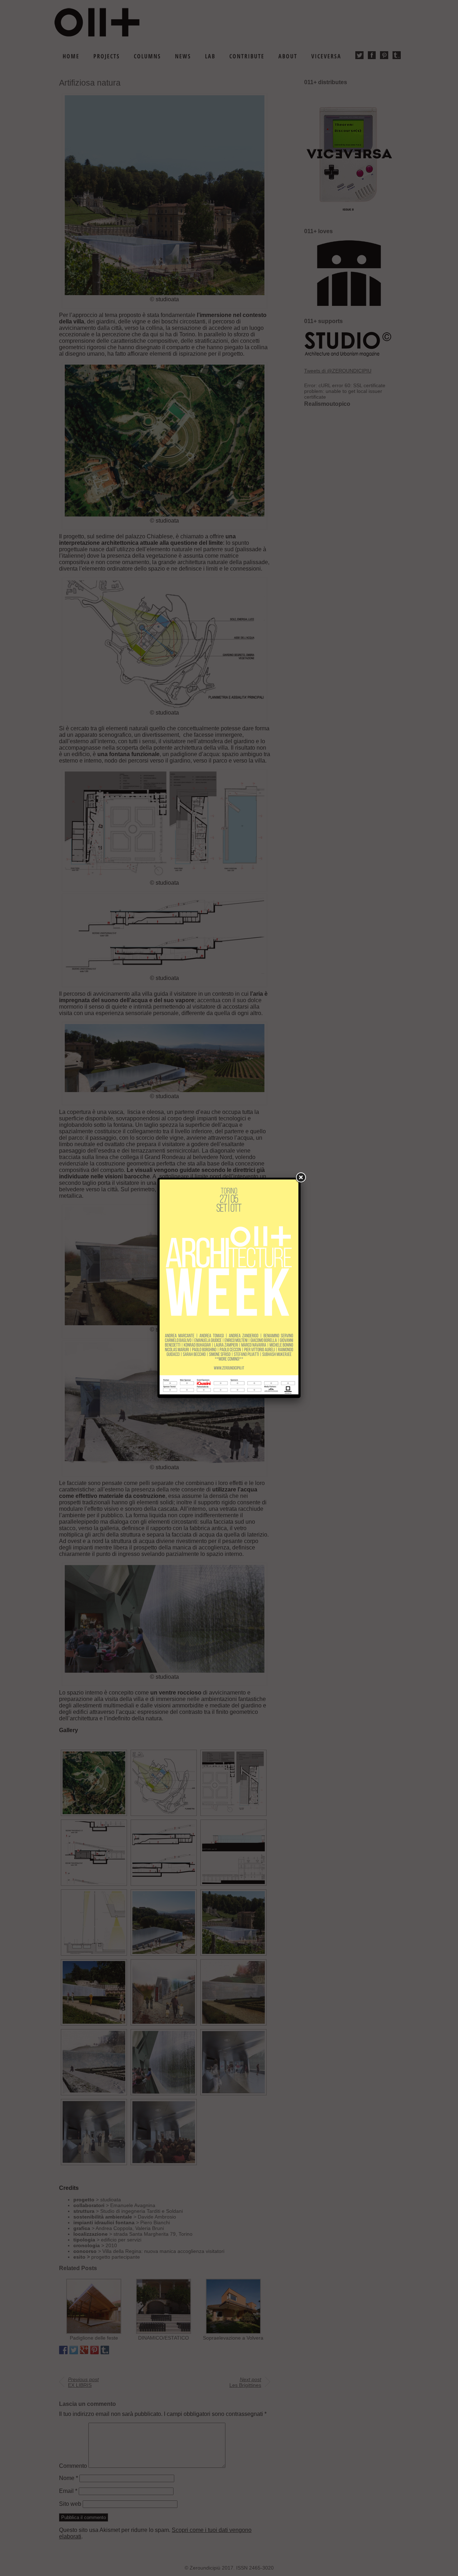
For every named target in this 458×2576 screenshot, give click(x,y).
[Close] (301, 1178)
